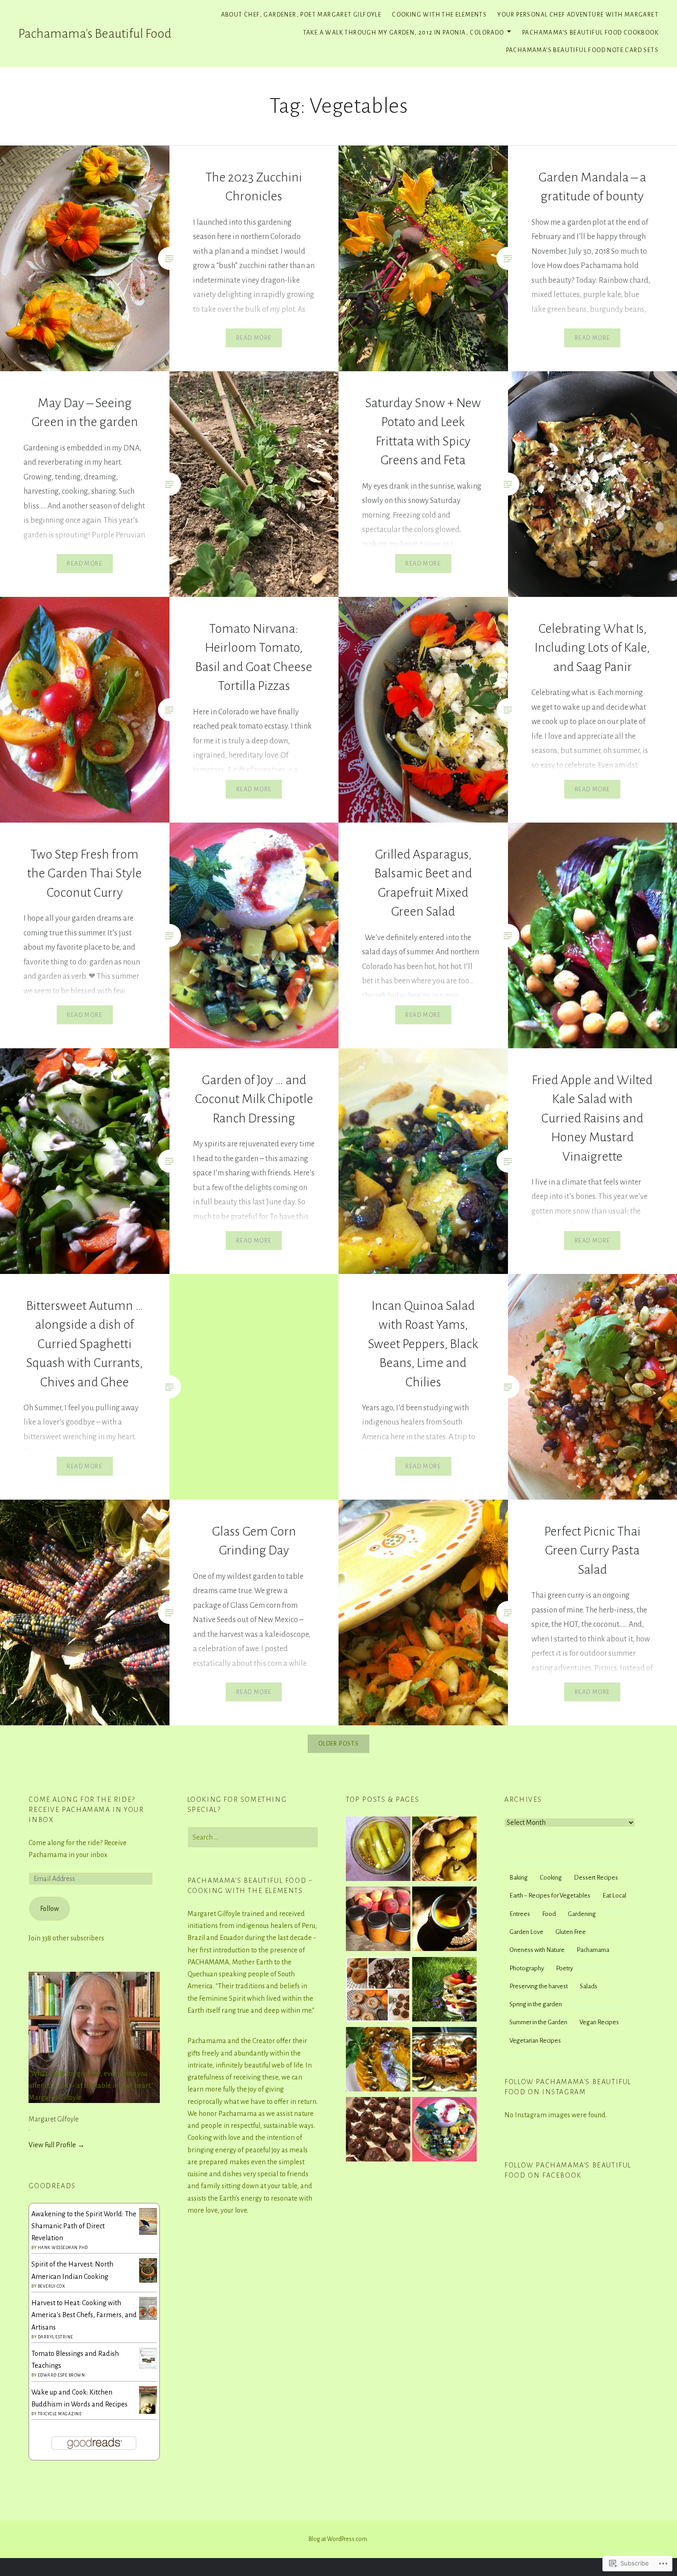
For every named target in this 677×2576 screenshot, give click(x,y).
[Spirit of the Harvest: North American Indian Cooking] (148, 2280)
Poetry (564, 1968)
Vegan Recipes (599, 2022)
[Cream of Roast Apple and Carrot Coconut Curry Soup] (444, 1921)
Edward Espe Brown (61, 2375)
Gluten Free (571, 1932)
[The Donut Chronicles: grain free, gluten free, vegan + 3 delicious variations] (378, 1991)
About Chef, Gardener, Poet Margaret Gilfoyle (301, 15)
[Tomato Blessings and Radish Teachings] (148, 2367)
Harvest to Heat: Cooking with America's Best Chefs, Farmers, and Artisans (84, 2315)
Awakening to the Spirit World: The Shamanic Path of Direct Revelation (84, 2226)
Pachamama (593, 1950)
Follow (50, 1909)
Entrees (520, 1914)
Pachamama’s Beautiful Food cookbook (590, 33)
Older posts (338, 1744)
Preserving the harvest (539, 1986)
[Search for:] (253, 1837)
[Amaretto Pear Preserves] (444, 1851)
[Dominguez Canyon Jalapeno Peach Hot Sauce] (378, 1921)
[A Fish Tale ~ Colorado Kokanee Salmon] (444, 2061)
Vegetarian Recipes (535, 2041)
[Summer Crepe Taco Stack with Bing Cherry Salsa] (444, 1991)
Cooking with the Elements (439, 15)
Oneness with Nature (537, 1950)
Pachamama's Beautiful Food (95, 34)
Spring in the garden (536, 2004)
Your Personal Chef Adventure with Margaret (578, 15)
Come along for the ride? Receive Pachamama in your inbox (86, 1810)
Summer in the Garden (538, 2022)
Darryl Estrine (55, 2337)
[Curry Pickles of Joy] (378, 1851)
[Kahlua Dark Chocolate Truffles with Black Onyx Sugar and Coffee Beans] (378, 2131)
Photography (527, 1968)
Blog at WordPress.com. (338, 2539)
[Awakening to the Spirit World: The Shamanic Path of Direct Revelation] (148, 2232)
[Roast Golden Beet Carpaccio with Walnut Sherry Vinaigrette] (378, 2061)
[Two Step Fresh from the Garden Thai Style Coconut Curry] (444, 2131)
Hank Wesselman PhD (63, 2248)
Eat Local (614, 1895)
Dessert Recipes (596, 1878)
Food (549, 1914)
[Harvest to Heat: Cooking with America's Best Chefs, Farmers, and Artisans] (148, 2318)
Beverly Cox (52, 2286)
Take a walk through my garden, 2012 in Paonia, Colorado (404, 33)
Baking (519, 1878)
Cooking (551, 1878)
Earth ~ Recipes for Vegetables (550, 1895)
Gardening (582, 1914)
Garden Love (526, 1932)
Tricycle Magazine (60, 2414)
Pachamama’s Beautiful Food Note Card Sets (582, 50)
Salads (589, 1986)
